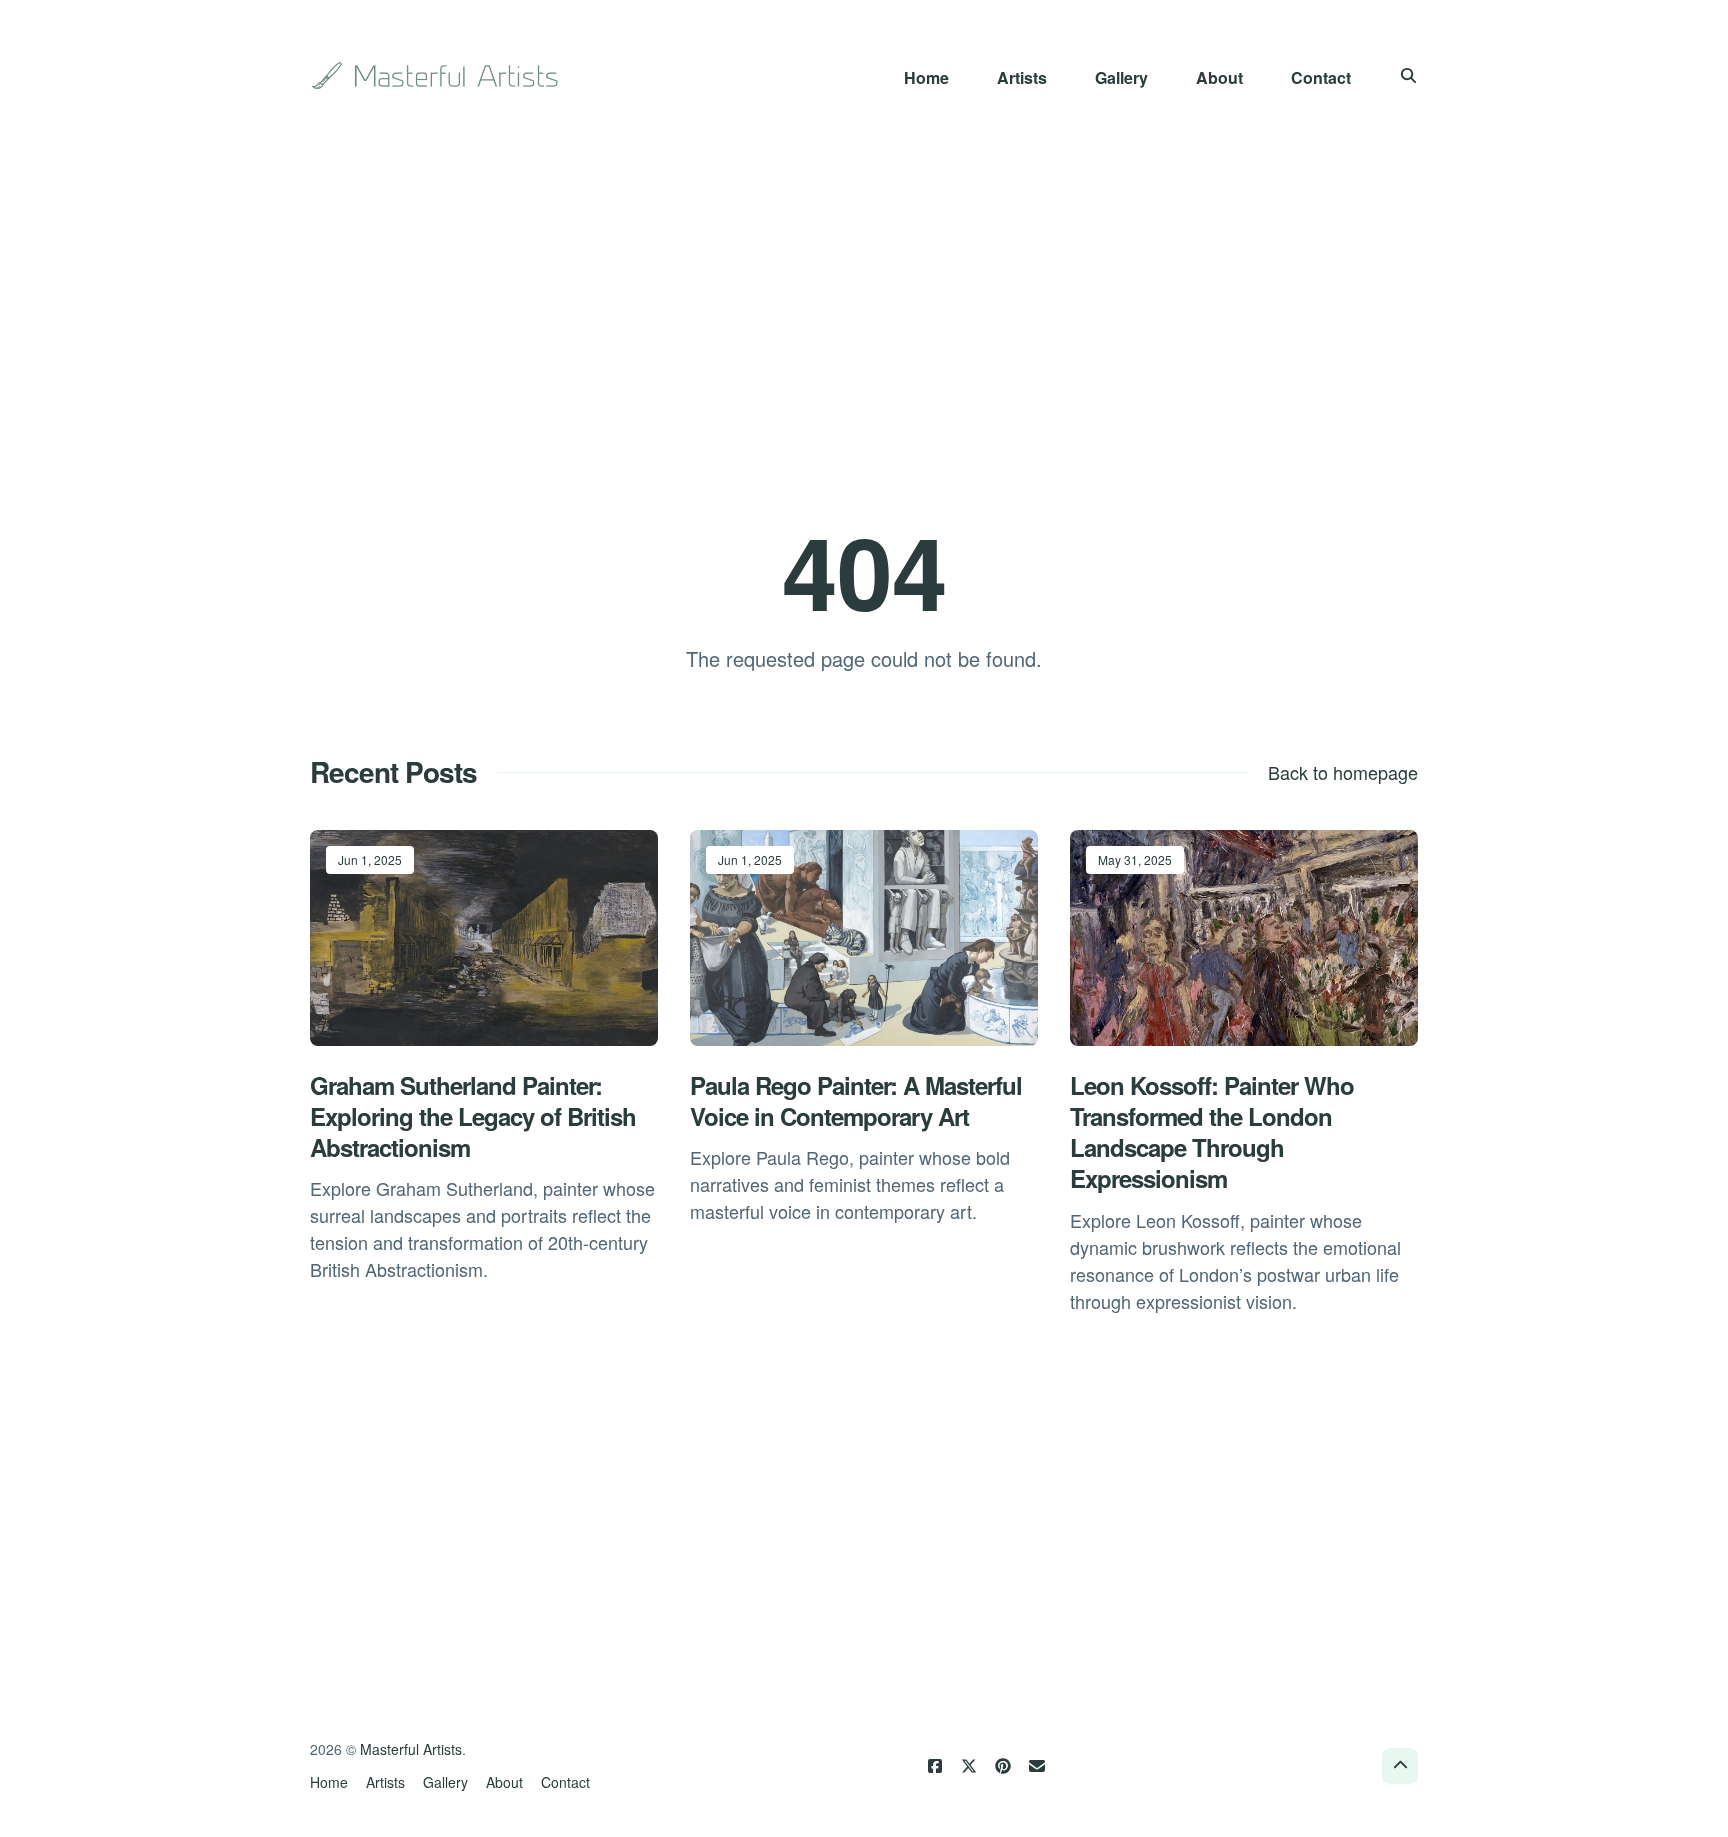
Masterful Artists (411, 1749)
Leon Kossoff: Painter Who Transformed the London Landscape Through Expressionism (1212, 1132)
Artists (1022, 77)
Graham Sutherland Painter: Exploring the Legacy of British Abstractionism (473, 1116)
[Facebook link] (935, 1766)
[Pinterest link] (1003, 1766)
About (1219, 77)
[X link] (969, 1766)
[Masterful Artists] (437, 76)
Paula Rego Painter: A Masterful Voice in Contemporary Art (856, 1100)
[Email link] (1037, 1766)
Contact (1321, 77)
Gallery (1121, 77)
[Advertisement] (864, 312)
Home (926, 77)
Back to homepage (1343, 772)
